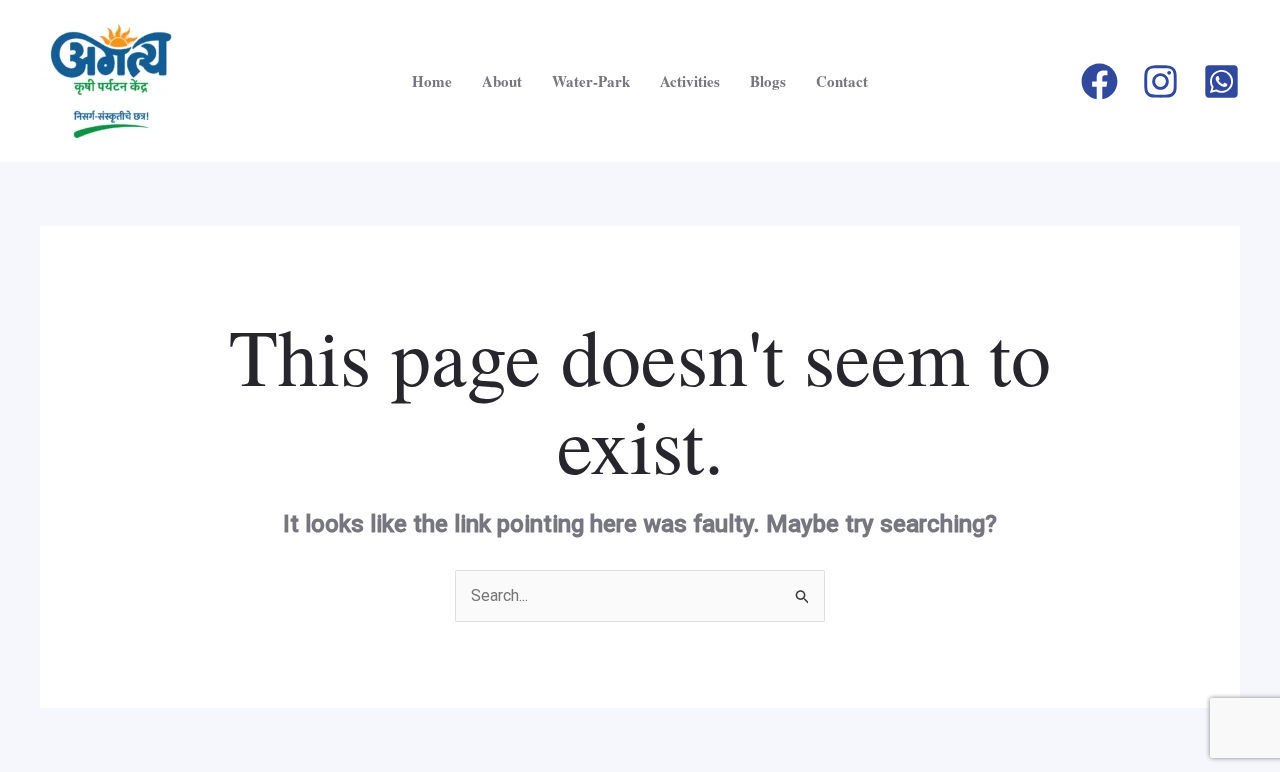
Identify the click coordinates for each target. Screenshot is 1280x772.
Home (432, 81)
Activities (690, 81)
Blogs (768, 81)
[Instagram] (1160, 81)
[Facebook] (1099, 81)
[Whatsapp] (1221, 81)
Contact (842, 81)
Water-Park (591, 81)
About (502, 81)
